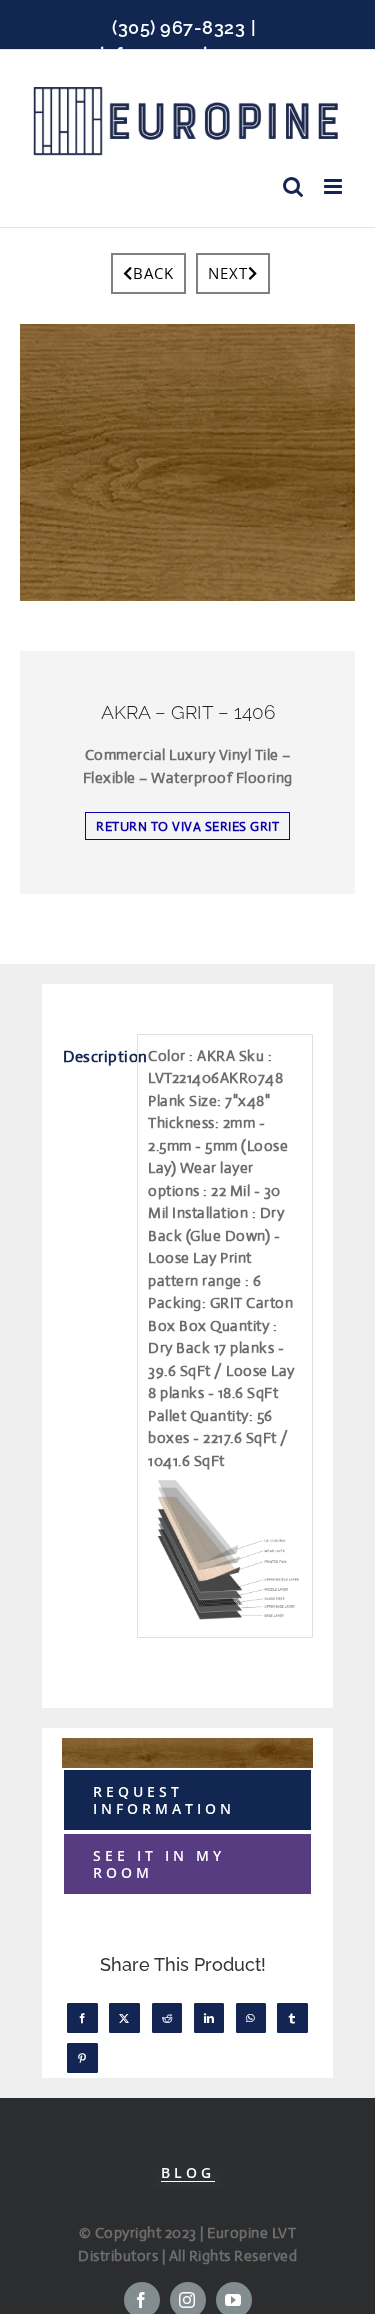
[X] (124, 2018)
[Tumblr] (292, 2018)
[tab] (94, 1057)
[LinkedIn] (209, 2018)
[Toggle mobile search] (293, 186)
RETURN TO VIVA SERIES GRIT (187, 826)
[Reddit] (167, 2018)
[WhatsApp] (251, 2018)
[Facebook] (82, 2018)
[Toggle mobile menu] (335, 186)
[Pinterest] (82, 2058)
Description (95, 1056)
